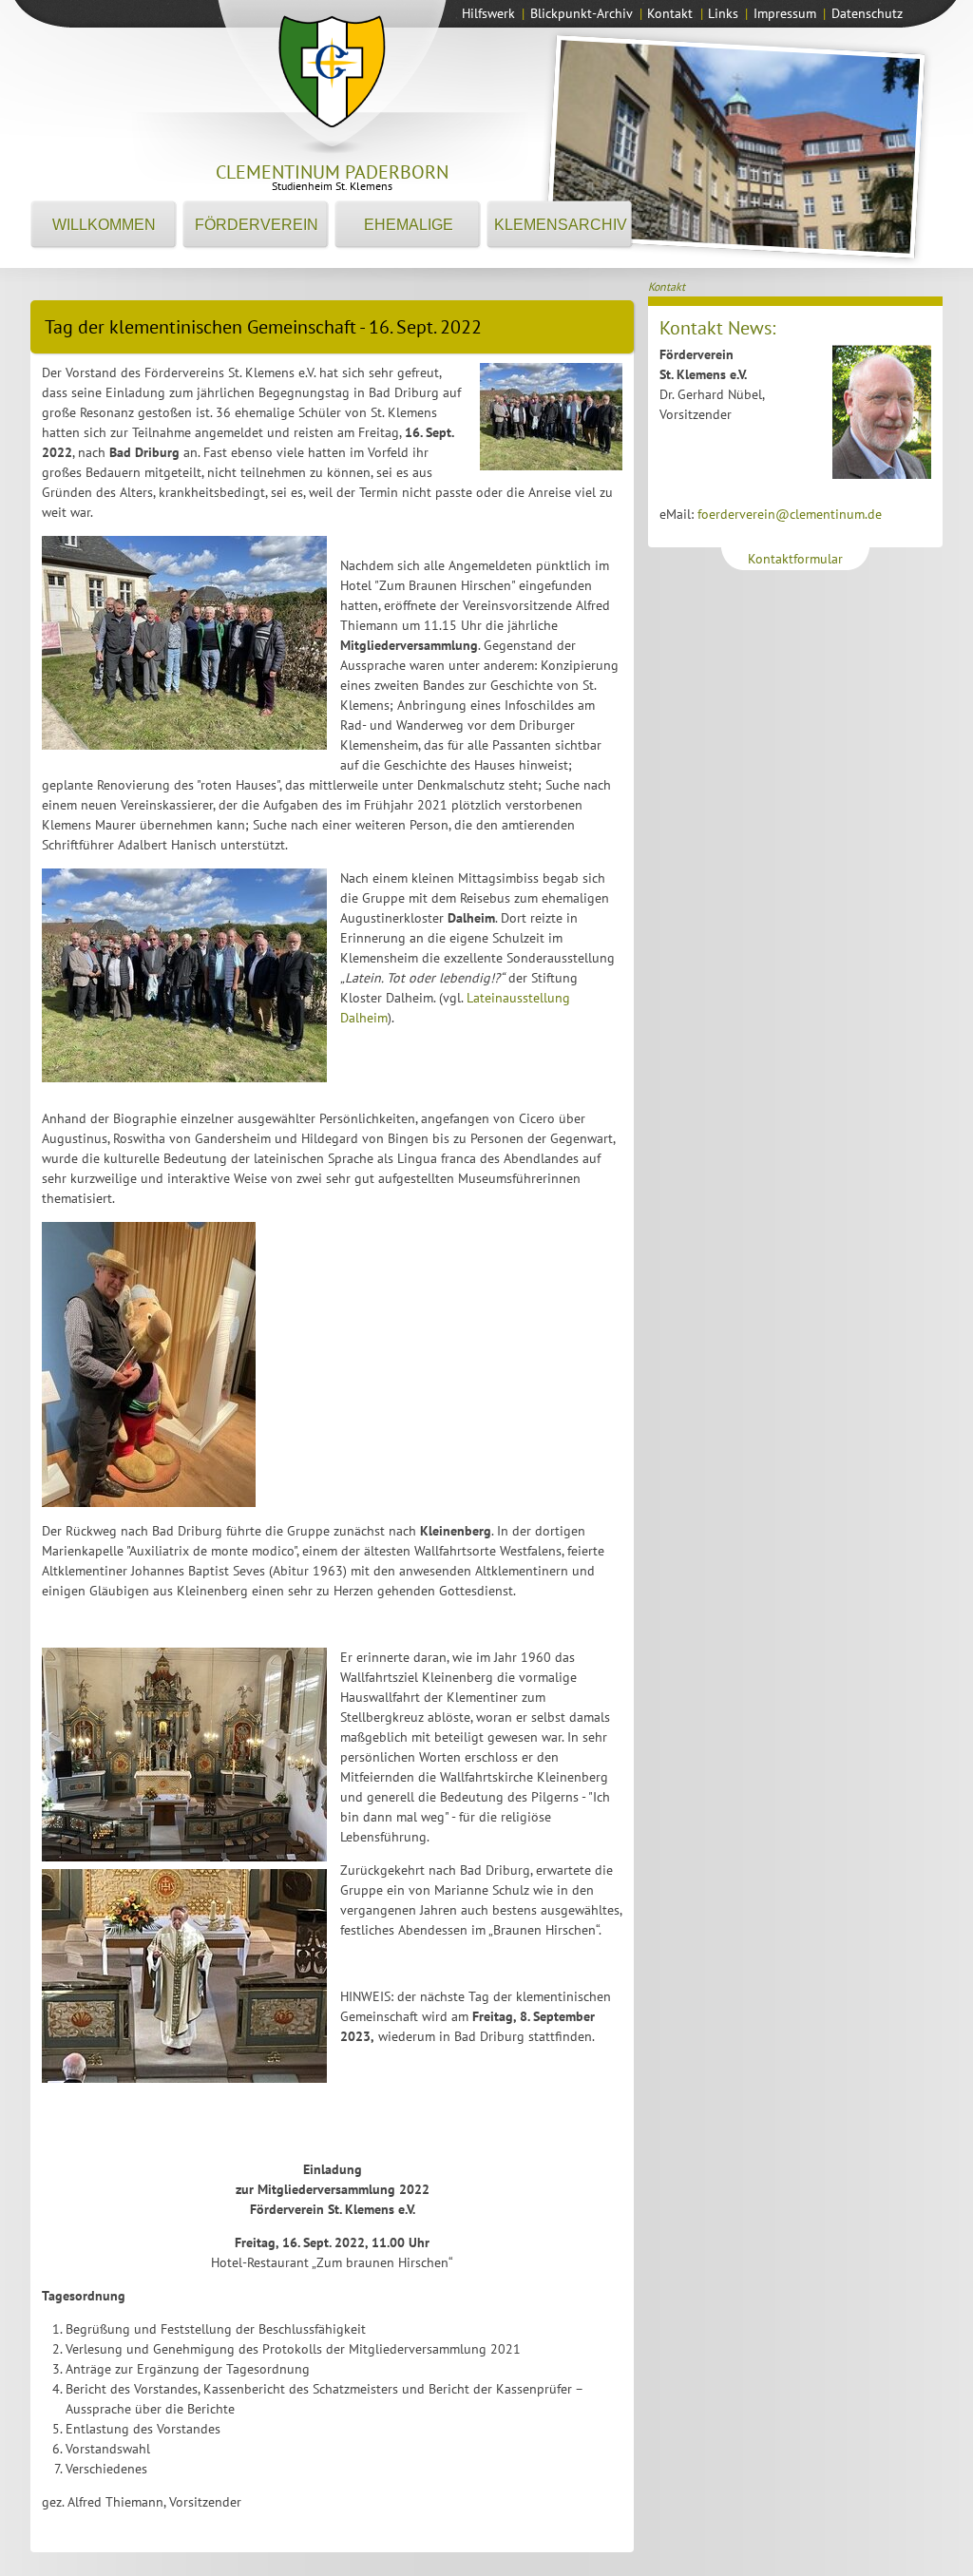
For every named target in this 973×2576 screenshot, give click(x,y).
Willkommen (104, 225)
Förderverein (257, 225)
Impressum (785, 13)
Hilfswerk (488, 13)
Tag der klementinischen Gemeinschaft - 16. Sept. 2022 (263, 327)
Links (723, 13)
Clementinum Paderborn (332, 172)
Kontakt (670, 13)
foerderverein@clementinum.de (790, 514)
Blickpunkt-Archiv (582, 13)
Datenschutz (867, 13)
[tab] (332, 322)
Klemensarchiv (561, 225)
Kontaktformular (795, 559)
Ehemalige (409, 225)
